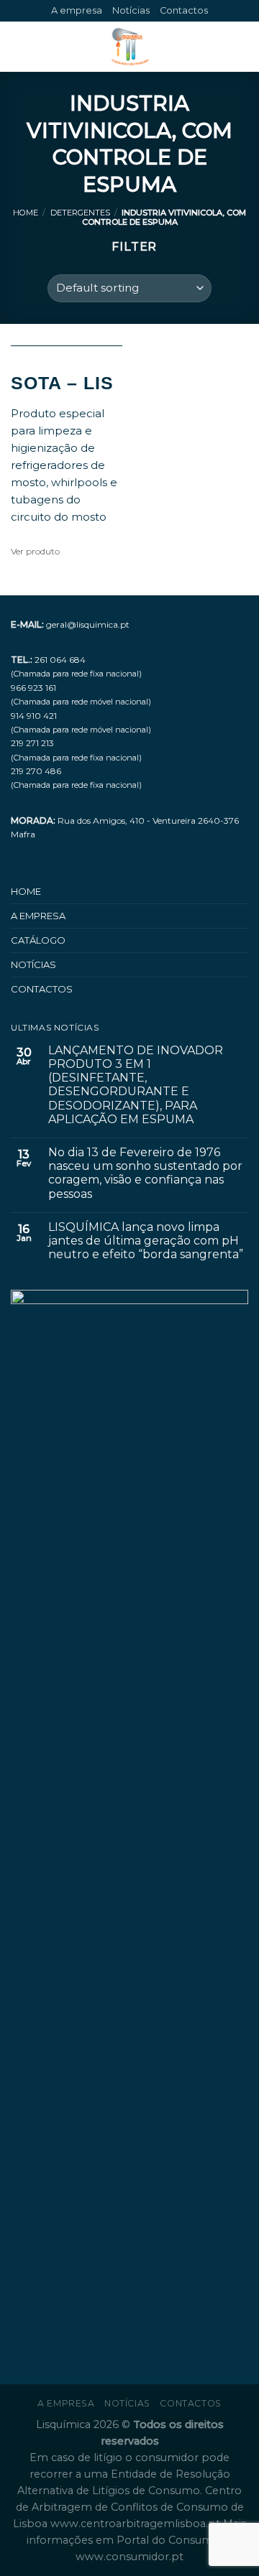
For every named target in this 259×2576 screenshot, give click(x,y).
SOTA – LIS (62, 383)
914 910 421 (34, 716)
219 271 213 (32, 743)
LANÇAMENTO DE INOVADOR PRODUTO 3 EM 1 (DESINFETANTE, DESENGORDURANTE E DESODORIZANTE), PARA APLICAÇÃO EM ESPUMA (136, 1085)
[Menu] (19, 47)
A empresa (77, 10)
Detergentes (80, 213)
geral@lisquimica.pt (88, 624)
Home (26, 213)
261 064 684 (60, 660)
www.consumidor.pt (129, 2557)
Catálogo (38, 940)
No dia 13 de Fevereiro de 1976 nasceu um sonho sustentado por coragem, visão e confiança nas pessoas (145, 1173)
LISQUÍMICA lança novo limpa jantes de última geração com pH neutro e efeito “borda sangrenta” (146, 1241)
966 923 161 (33, 688)
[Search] (243, 47)
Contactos (184, 10)
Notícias (131, 10)
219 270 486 (36, 771)
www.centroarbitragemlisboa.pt (137, 2524)
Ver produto (35, 551)
